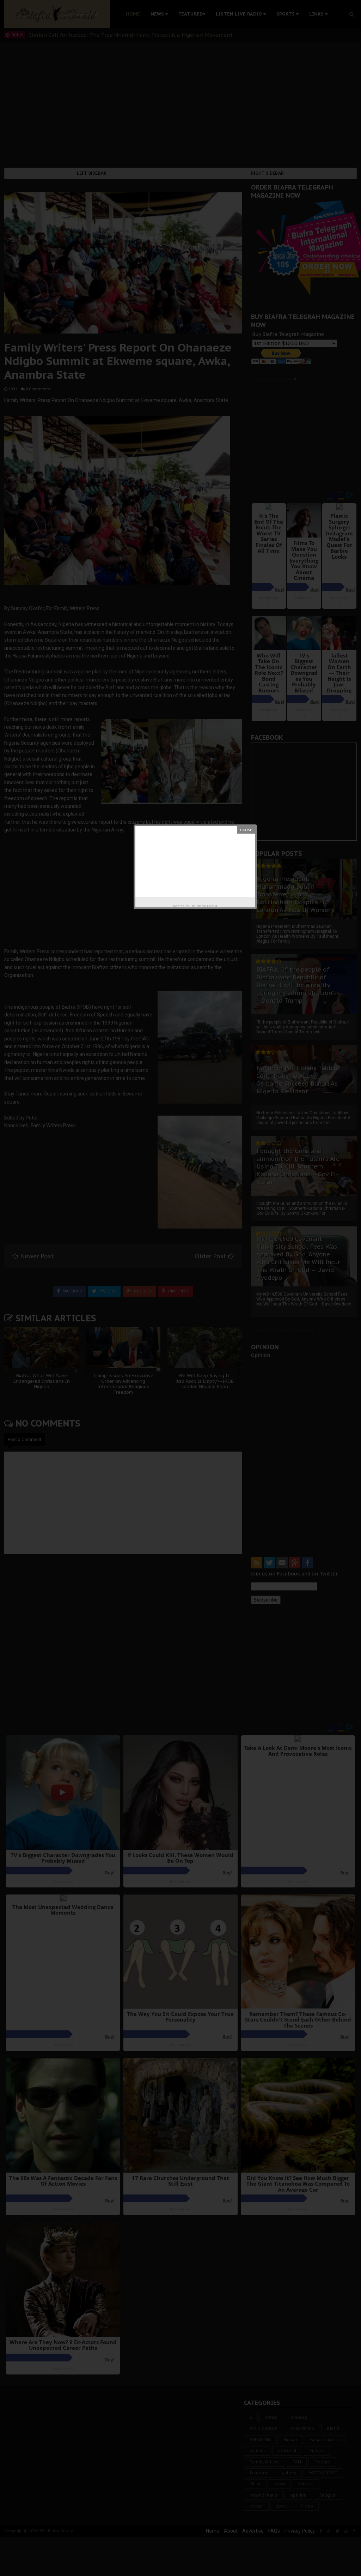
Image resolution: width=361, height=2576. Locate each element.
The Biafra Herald (204, 906)
